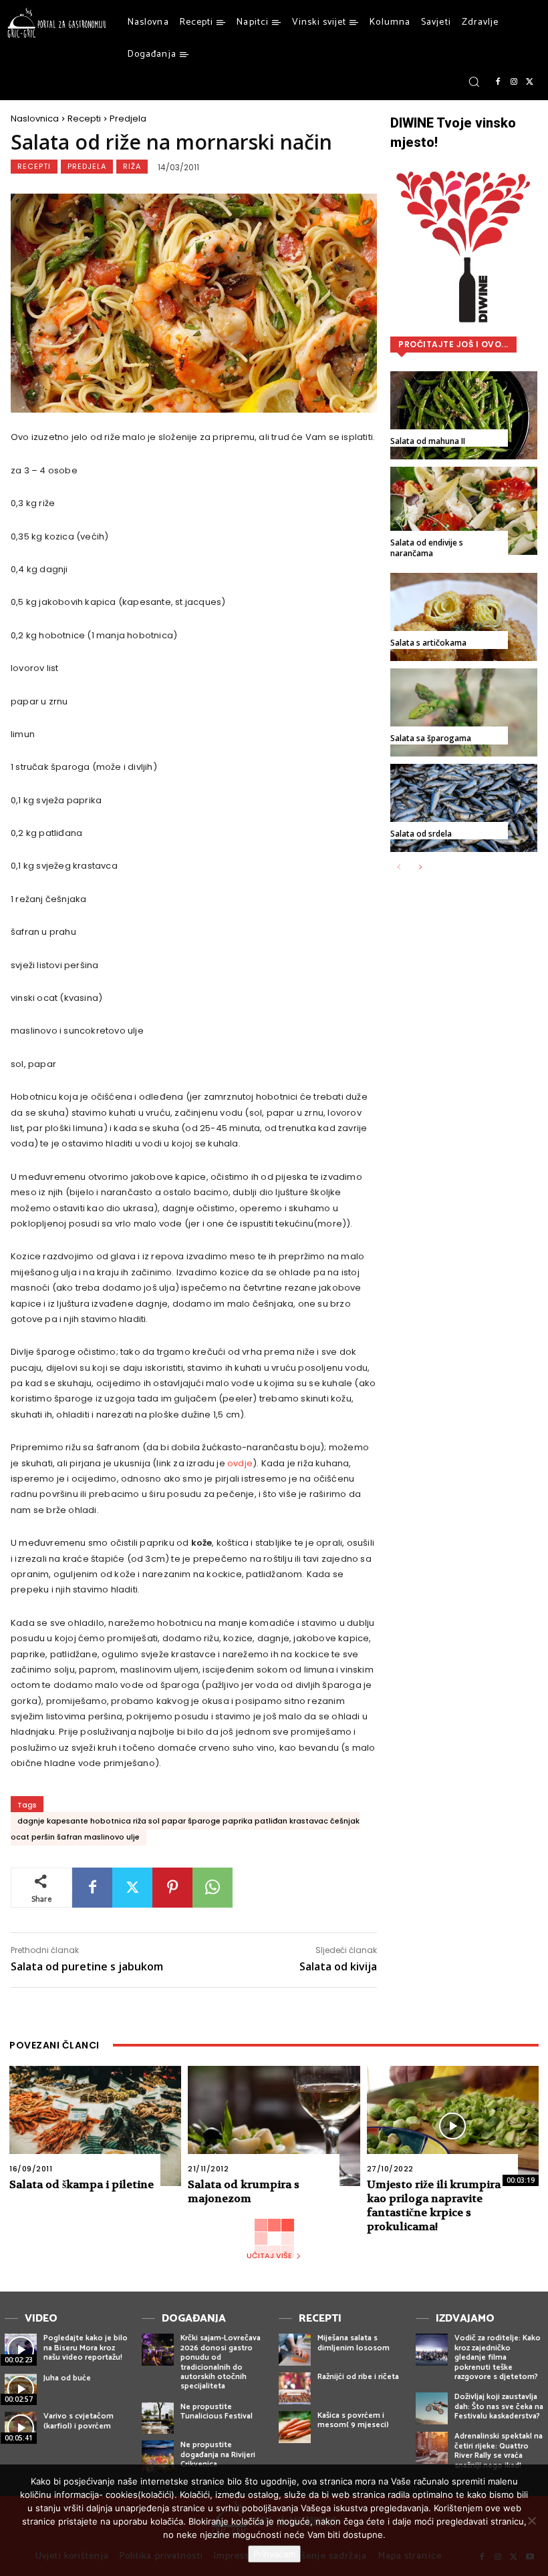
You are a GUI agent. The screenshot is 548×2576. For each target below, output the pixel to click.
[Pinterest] (172, 1888)
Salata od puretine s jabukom (87, 1966)
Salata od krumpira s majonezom (244, 2191)
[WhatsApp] (213, 1888)
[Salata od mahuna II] (464, 415)
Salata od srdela (421, 834)
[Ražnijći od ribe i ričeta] (295, 2388)
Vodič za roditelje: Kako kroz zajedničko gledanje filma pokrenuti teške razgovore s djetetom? (498, 2357)
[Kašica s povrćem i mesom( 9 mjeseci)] (295, 2427)
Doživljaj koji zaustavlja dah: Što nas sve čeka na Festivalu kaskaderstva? (499, 2406)
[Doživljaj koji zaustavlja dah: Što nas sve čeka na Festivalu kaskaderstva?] (432, 2408)
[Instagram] (514, 82)
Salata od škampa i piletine (82, 2184)
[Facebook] (498, 82)
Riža (132, 166)
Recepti (84, 119)
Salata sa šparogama (431, 738)
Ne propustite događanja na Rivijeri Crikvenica (218, 2454)
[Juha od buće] (21, 2390)
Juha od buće (67, 2378)
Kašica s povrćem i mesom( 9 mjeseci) (353, 2420)
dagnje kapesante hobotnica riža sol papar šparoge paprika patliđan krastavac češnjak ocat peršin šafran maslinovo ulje (185, 1829)
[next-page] (420, 868)
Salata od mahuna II (428, 441)
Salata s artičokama (428, 643)
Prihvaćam (274, 2554)
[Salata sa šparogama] (464, 712)
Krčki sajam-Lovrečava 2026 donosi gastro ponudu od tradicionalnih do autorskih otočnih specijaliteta (221, 2362)
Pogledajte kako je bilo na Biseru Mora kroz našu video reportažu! (86, 2348)
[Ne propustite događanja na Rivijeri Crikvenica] (158, 2456)
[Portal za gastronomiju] (57, 23)
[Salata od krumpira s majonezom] (274, 2126)
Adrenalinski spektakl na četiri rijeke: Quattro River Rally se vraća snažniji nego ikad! (499, 2450)
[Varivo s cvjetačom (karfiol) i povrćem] (21, 2428)
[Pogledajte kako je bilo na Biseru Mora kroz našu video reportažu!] (21, 2350)
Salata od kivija (338, 1966)
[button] (474, 81)
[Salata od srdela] (464, 808)
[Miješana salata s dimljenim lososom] (295, 2350)
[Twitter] (530, 82)
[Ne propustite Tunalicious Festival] (158, 2418)
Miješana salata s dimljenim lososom (354, 2343)
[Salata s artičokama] (464, 617)
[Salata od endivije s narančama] (464, 511)
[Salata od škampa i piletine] (95, 2126)
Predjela (128, 119)
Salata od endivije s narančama (427, 548)
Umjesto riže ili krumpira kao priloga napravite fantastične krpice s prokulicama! (434, 2205)
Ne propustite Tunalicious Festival (217, 2411)
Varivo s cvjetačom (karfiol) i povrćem (79, 2421)
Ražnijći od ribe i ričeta (358, 2377)
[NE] (531, 2521)
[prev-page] (399, 868)
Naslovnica (35, 119)
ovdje (240, 1463)
